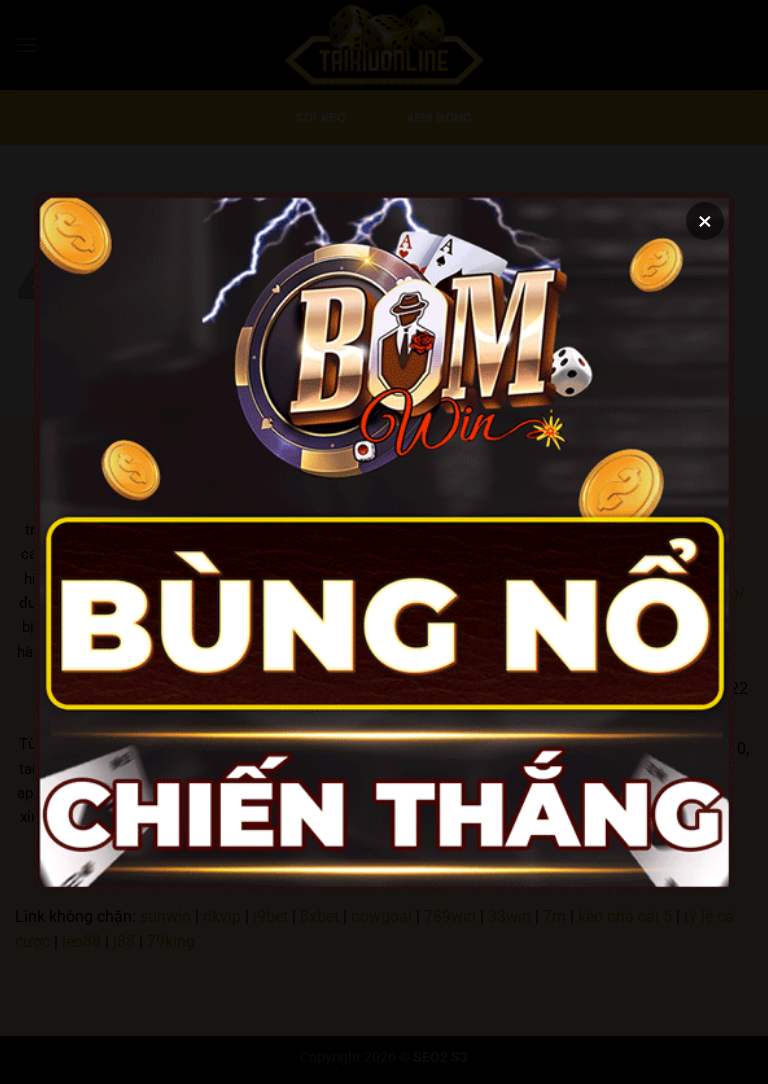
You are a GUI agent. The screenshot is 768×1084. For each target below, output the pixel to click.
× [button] (705, 221)
